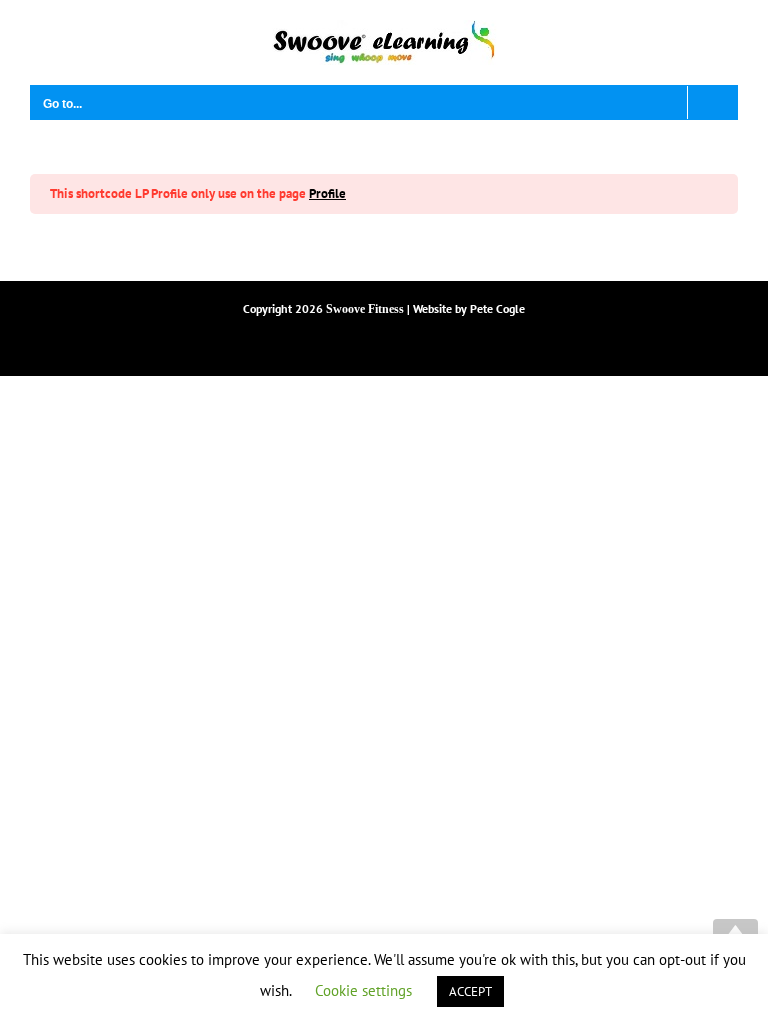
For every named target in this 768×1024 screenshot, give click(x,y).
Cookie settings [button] (363, 990)
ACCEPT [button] (470, 991)
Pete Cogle (497, 308)
